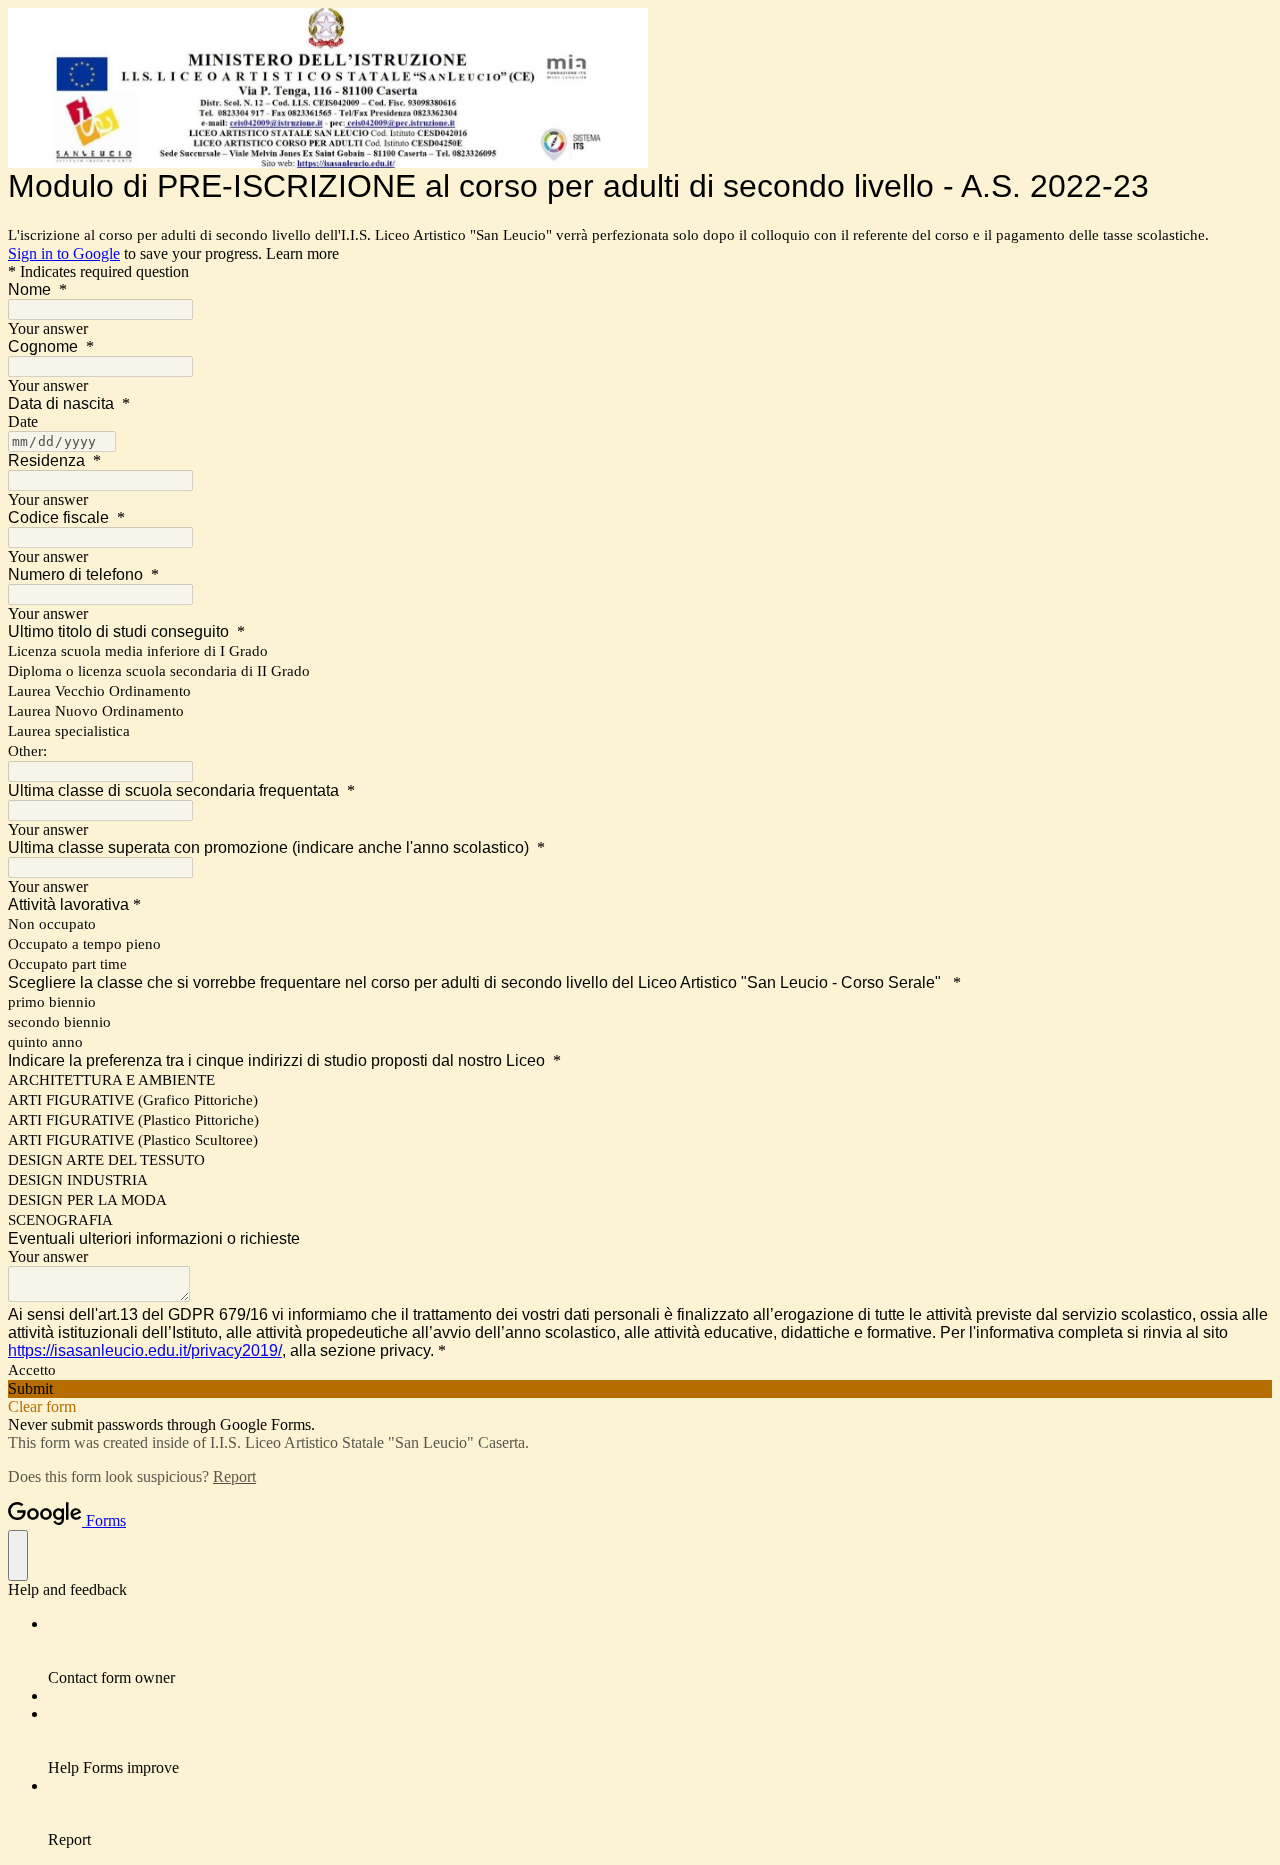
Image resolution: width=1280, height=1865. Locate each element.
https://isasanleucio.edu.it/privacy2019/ (145, 1350)
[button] (640, 1389)
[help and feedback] (18, 1555)
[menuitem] (660, 1651)
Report (234, 1476)
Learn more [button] (302, 253)
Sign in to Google (64, 253)
